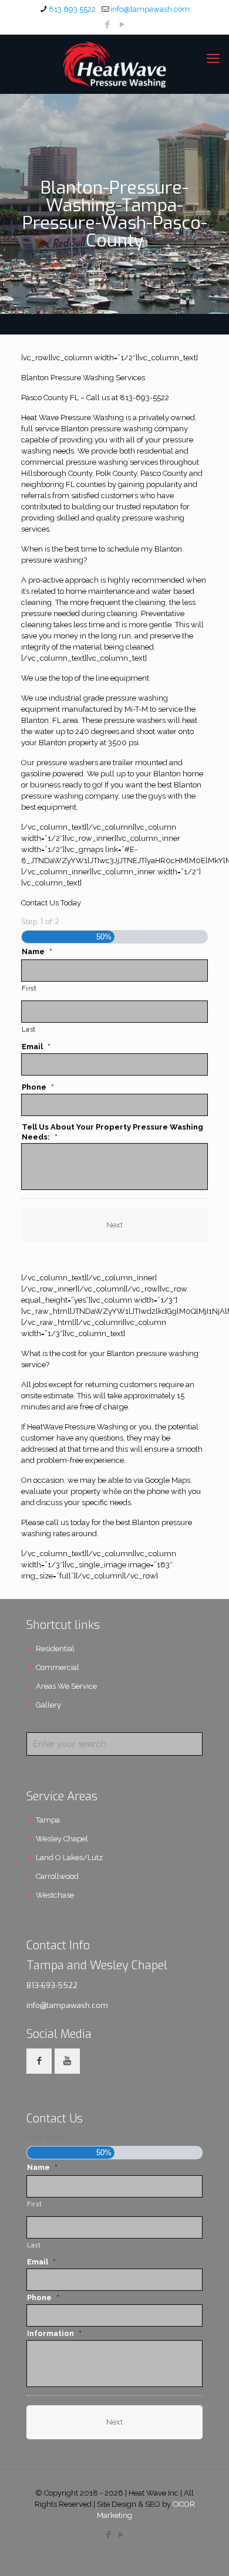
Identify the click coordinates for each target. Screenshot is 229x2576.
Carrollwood (57, 1876)
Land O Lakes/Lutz (69, 1857)
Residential (55, 1649)
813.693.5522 (72, 9)
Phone (38, 1087)
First (29, 988)
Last (29, 1029)
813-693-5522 (52, 1985)
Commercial (58, 1667)
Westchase (55, 1895)
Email (36, 1047)
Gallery (48, 1705)
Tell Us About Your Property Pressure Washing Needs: (112, 1132)
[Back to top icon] (205, 2552)
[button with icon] (39, 2061)
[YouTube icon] (122, 25)
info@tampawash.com (150, 9)
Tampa (48, 1820)
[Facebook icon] (108, 25)
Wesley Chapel (62, 1839)
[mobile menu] (213, 58)
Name (37, 951)
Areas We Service (66, 1686)
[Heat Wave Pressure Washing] (114, 64)
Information (54, 2333)
